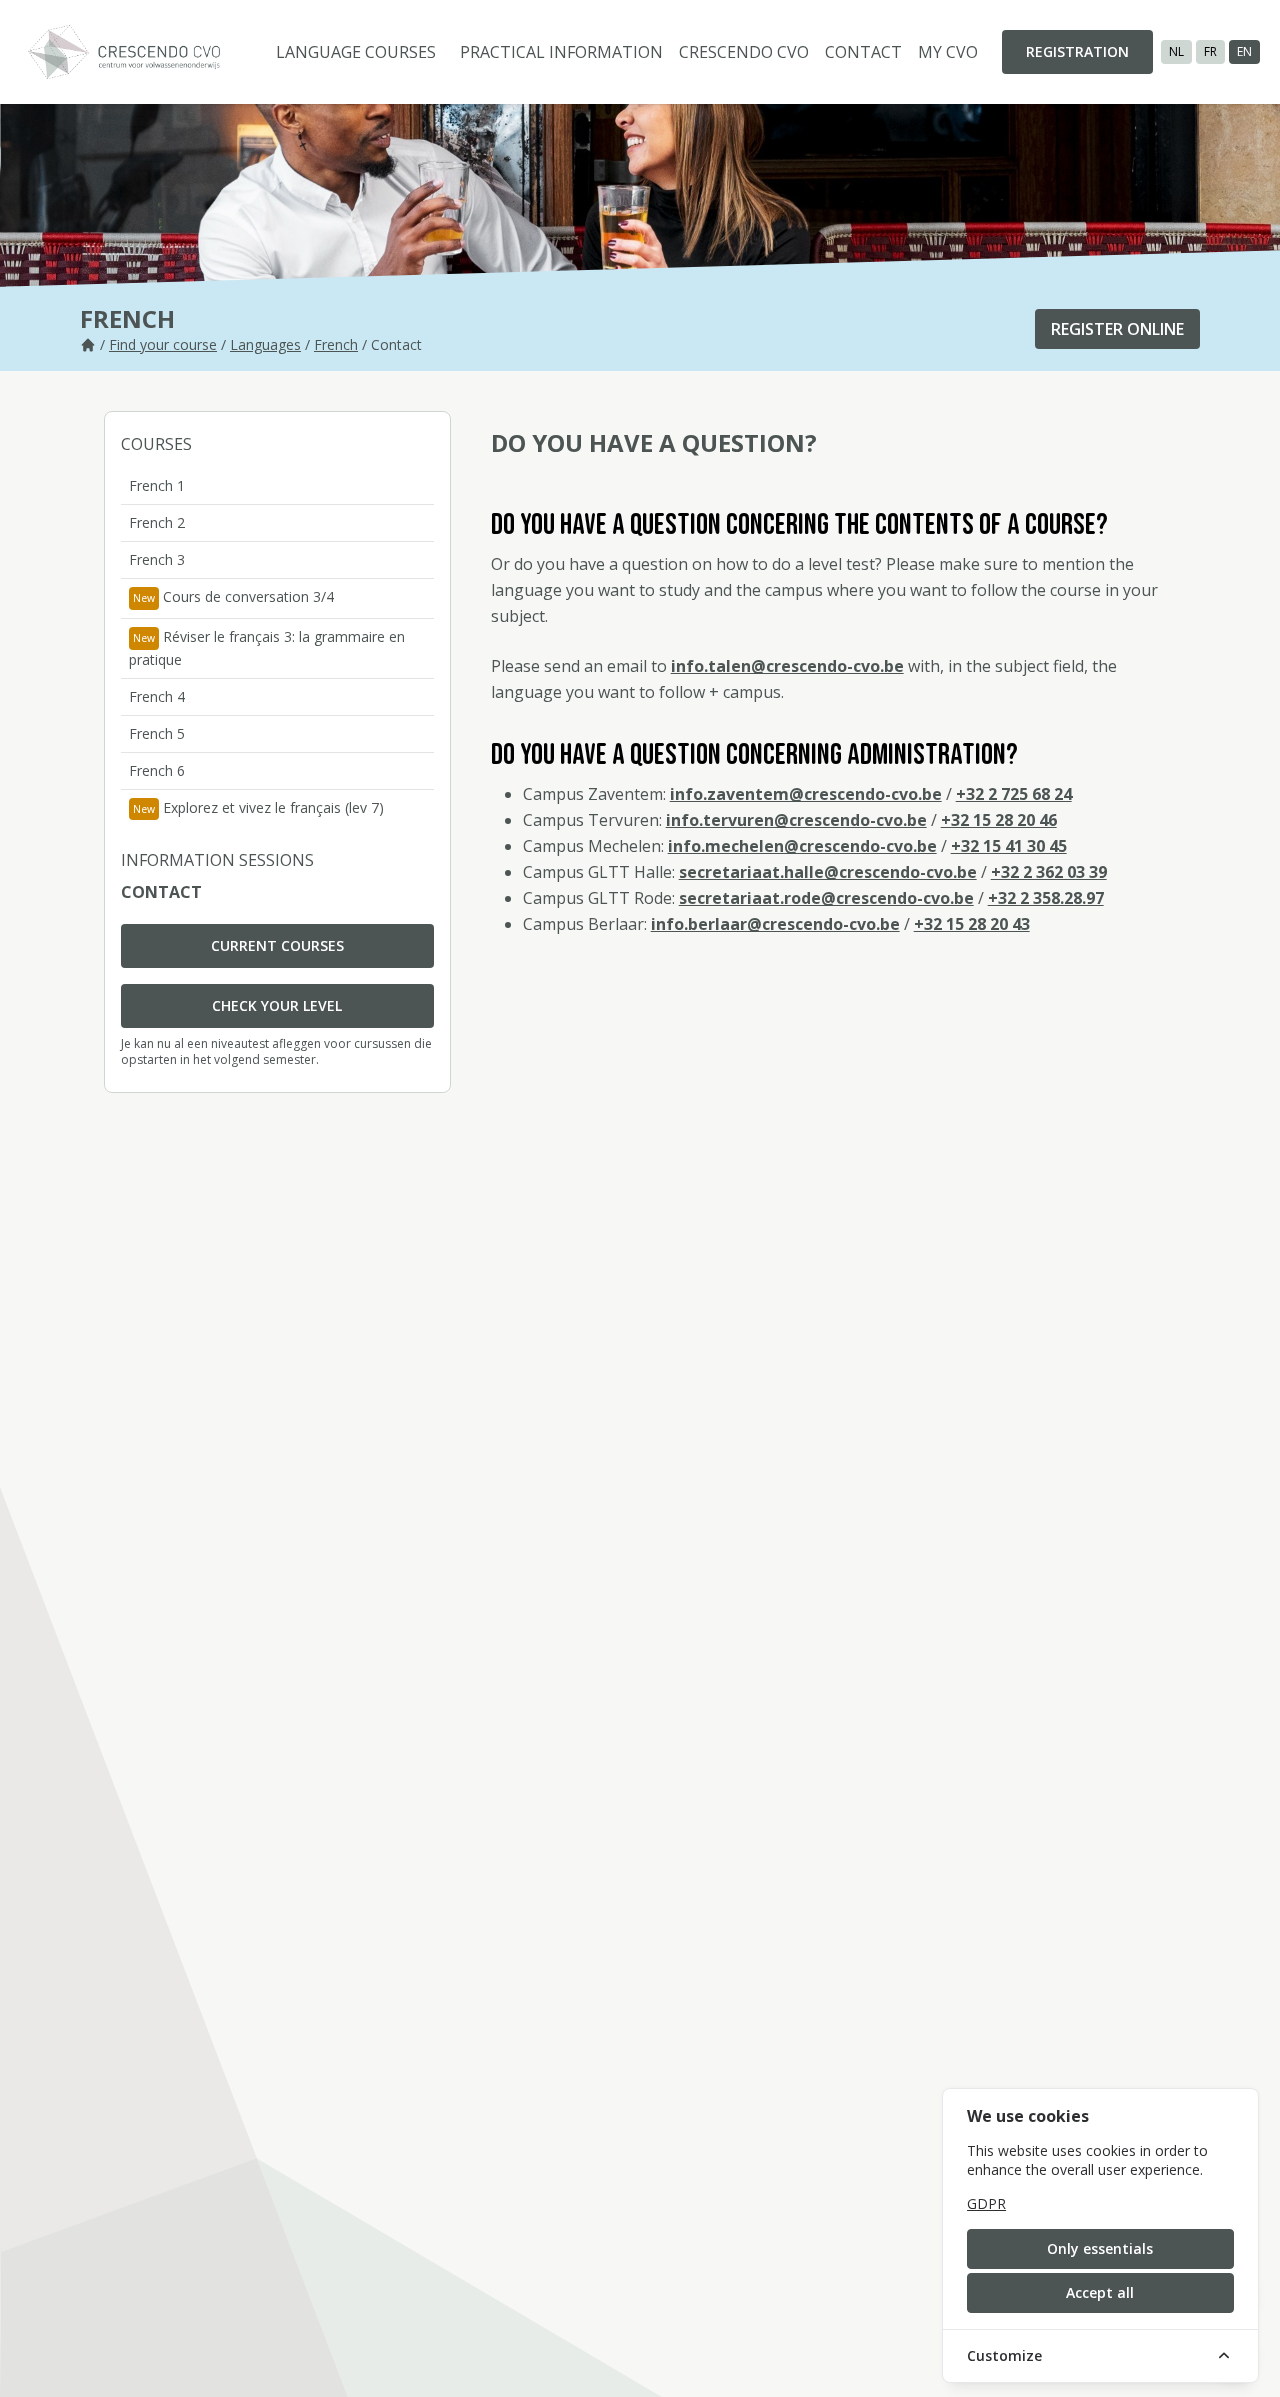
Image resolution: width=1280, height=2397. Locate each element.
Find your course (163, 344)
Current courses (277, 945)
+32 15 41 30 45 (1009, 846)
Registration (1077, 51)
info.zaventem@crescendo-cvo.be (806, 794)
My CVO (948, 52)
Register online (1117, 329)
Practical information (561, 52)
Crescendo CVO (744, 52)
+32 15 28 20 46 (999, 820)
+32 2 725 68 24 (1014, 794)
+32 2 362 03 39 (1049, 872)
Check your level (277, 1005)
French (336, 344)
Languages (265, 344)
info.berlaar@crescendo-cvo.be (775, 924)
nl (1176, 51)
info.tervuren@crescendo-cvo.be (796, 820)
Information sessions (217, 860)
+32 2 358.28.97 (1046, 898)
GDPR (986, 2203)
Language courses (356, 52)
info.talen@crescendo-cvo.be (787, 666)
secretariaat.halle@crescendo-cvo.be (828, 872)
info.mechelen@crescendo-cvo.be (802, 846)
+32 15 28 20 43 (972, 924)
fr (1210, 51)
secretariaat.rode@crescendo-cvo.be (826, 898)
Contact (863, 52)
